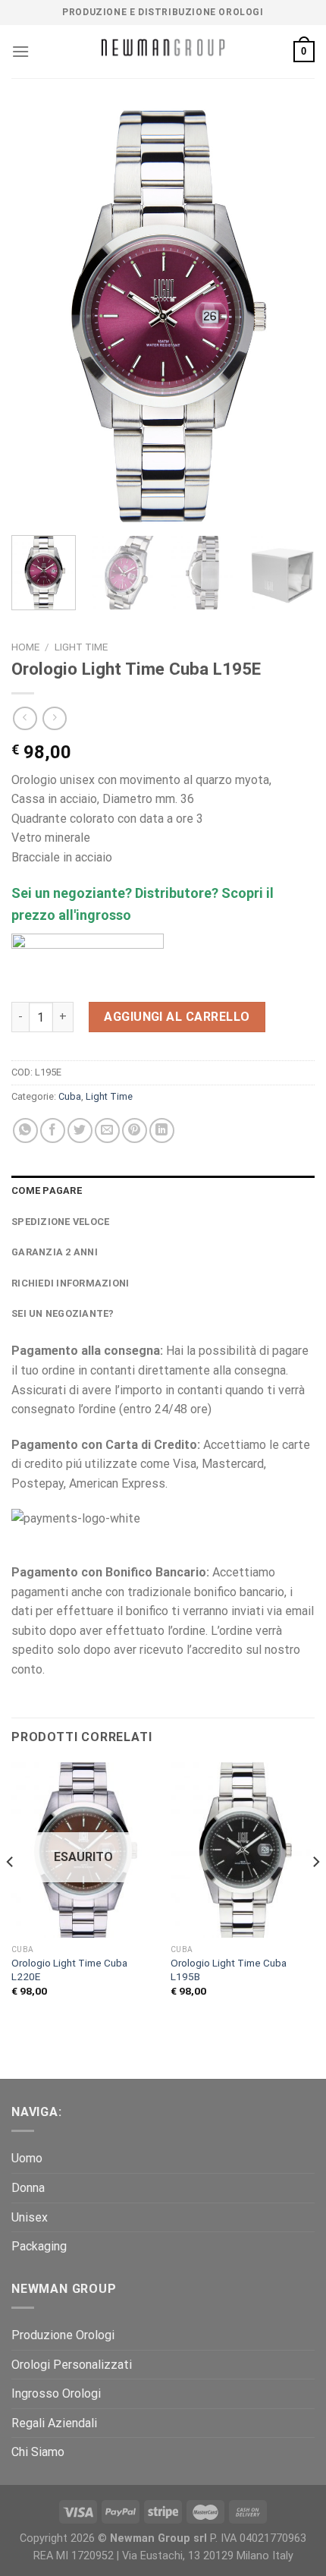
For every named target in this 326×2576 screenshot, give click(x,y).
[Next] (290, 316)
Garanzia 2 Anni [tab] (55, 1252)
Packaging (39, 2246)
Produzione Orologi (63, 2335)
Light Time (81, 647)
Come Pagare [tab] (47, 1190)
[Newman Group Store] (163, 52)
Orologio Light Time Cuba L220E (69, 1970)
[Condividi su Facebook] (53, 1131)
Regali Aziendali (54, 2423)
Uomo (27, 2158)
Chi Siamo (38, 2452)
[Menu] (20, 51)
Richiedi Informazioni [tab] (70, 1283)
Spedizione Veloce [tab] (60, 1222)
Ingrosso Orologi (56, 2393)
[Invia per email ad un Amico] (107, 1131)
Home (25, 647)
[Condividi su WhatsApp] (25, 1131)
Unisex (30, 2217)
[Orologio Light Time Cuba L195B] (243, 1850)
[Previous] (36, 316)
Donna (28, 2188)
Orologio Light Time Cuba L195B (229, 1970)
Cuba (70, 1096)
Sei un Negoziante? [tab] (63, 1313)
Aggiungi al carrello (177, 1017)
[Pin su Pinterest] (135, 1131)
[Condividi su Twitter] (80, 1131)
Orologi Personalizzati (72, 2365)
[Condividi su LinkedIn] (162, 1131)
